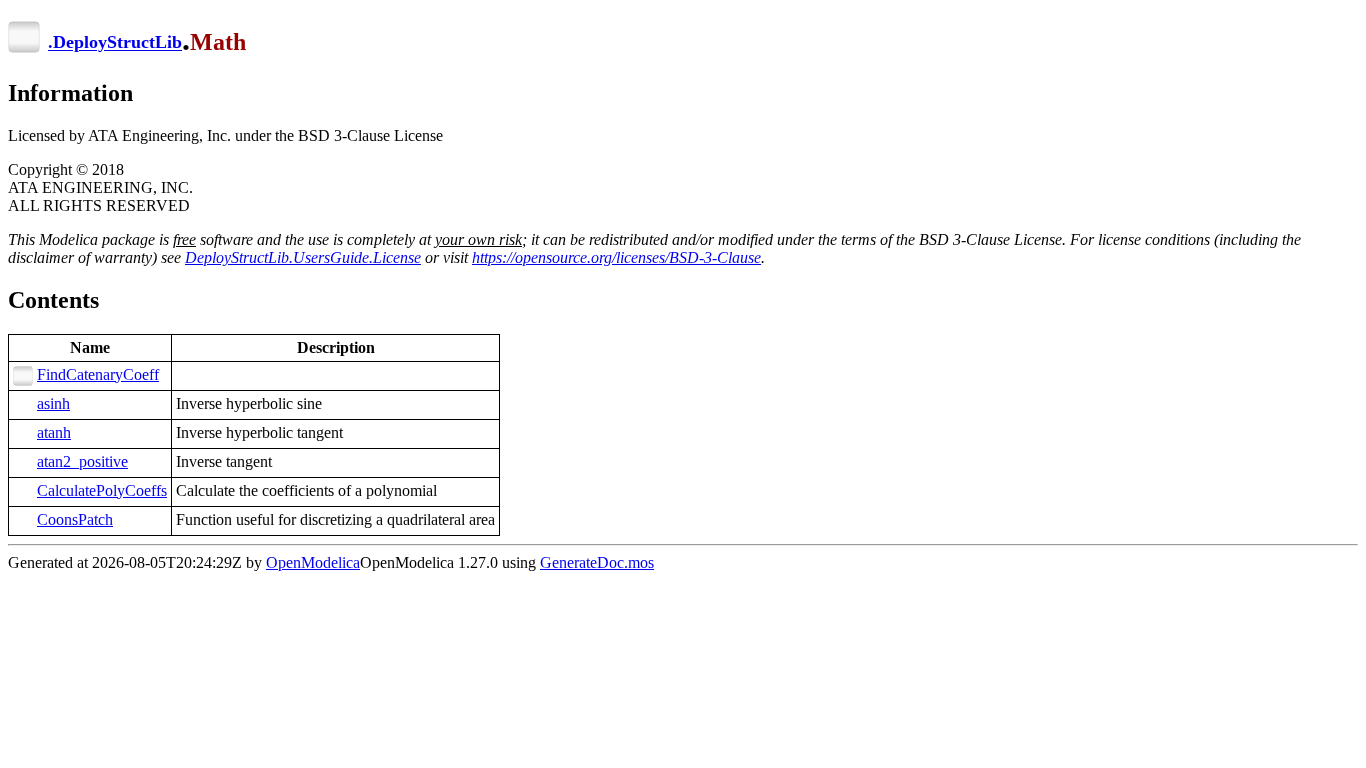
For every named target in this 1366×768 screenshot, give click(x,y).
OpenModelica (313, 562)
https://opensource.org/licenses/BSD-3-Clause (616, 257)
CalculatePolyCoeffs (102, 490)
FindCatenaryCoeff (98, 374)
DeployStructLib (117, 43)
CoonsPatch (75, 519)
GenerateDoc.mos (597, 562)
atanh (54, 432)
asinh (53, 403)
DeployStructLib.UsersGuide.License (303, 257)
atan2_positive (82, 461)
